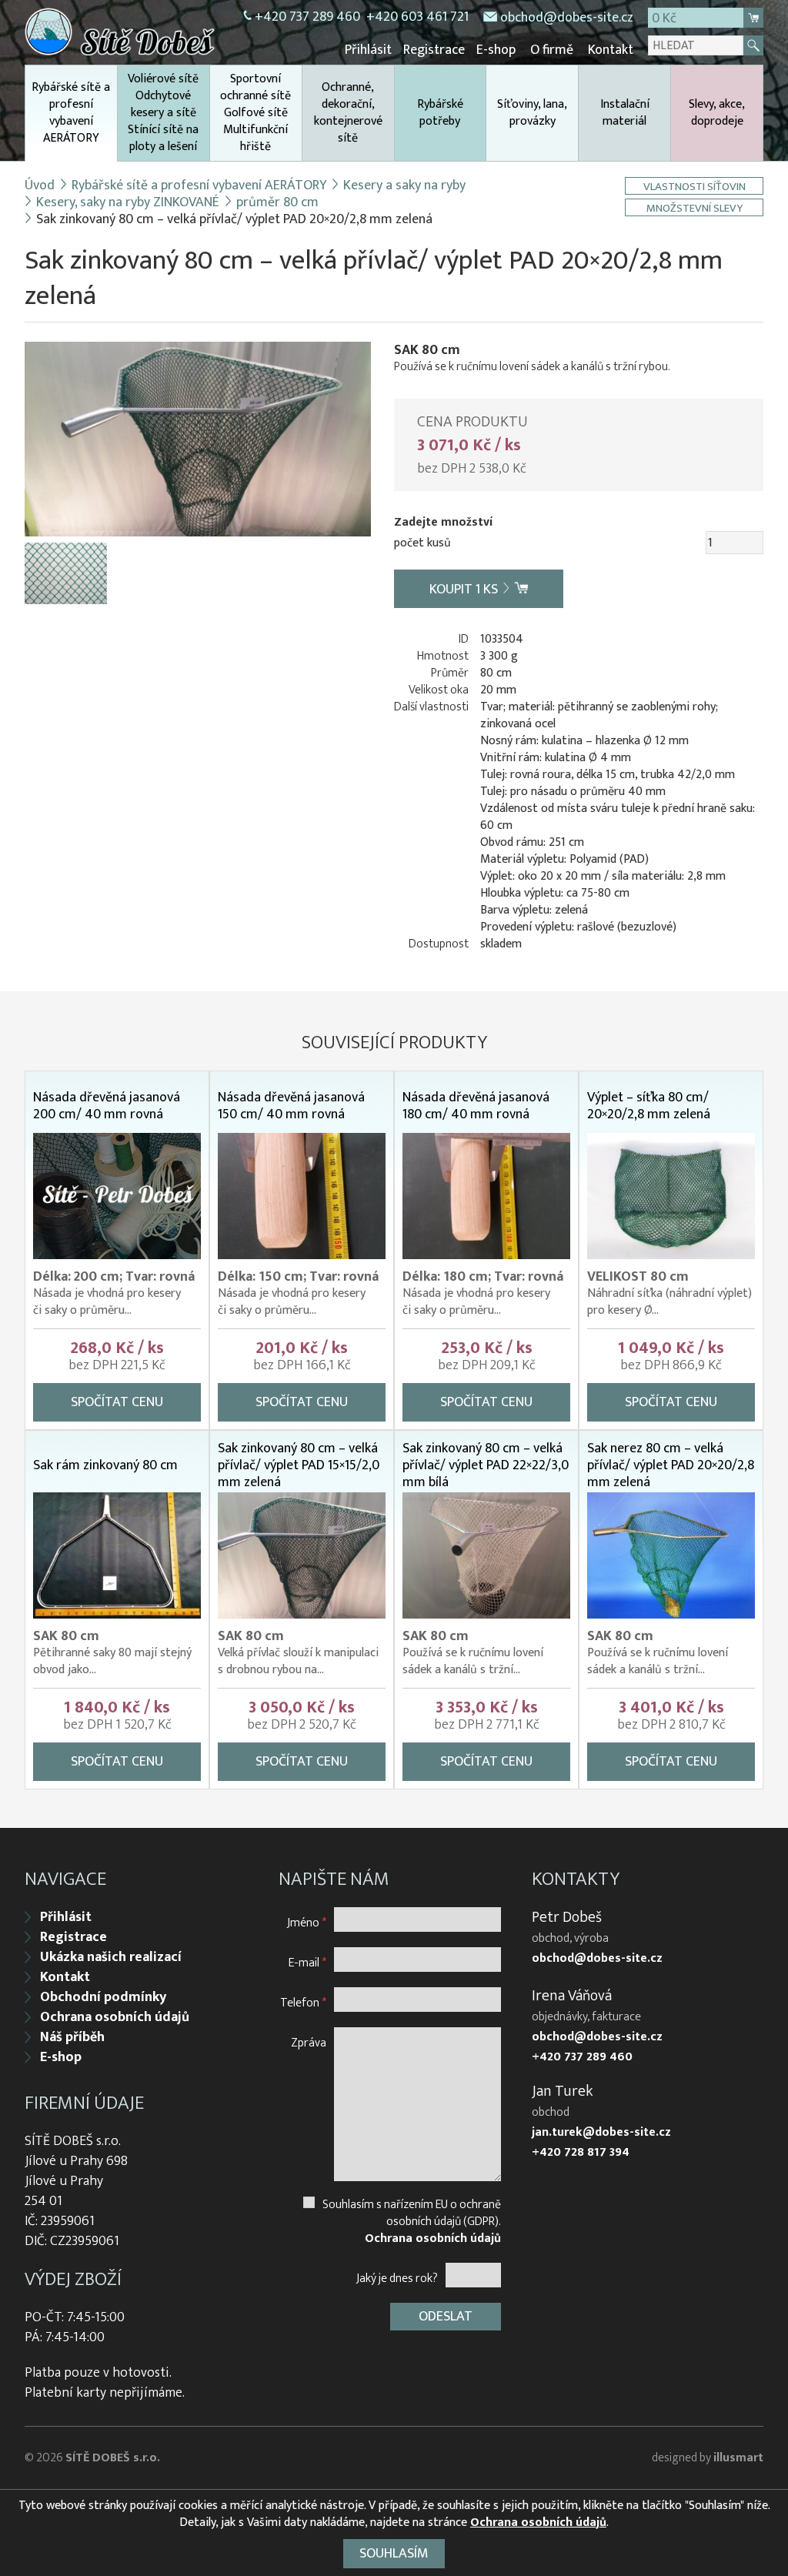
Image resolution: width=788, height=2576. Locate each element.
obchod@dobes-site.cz (567, 18)
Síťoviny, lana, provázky (532, 113)
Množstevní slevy (695, 207)
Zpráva (309, 2042)
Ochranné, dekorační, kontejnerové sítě (348, 113)
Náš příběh (72, 2037)
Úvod (40, 185)
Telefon (303, 2002)
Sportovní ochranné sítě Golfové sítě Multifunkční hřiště (255, 113)
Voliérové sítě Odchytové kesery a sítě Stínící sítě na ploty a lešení (163, 113)
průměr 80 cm (277, 202)
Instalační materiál (625, 113)
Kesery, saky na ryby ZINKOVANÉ (128, 202)
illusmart (738, 2458)
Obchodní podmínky (103, 1997)
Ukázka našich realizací (111, 1957)
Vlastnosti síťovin (695, 186)
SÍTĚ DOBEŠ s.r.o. (113, 2458)
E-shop (496, 50)
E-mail (307, 1962)
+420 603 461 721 (417, 17)
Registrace (434, 50)
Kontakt (611, 50)
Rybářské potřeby (440, 113)
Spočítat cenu (117, 1402)
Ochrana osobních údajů (115, 2017)
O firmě (552, 50)
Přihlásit (368, 50)
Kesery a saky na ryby (404, 185)
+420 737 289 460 (307, 17)
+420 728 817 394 (581, 2153)
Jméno (307, 1922)
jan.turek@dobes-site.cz (601, 2133)
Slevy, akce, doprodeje (717, 113)
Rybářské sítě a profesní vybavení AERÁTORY (71, 113)
